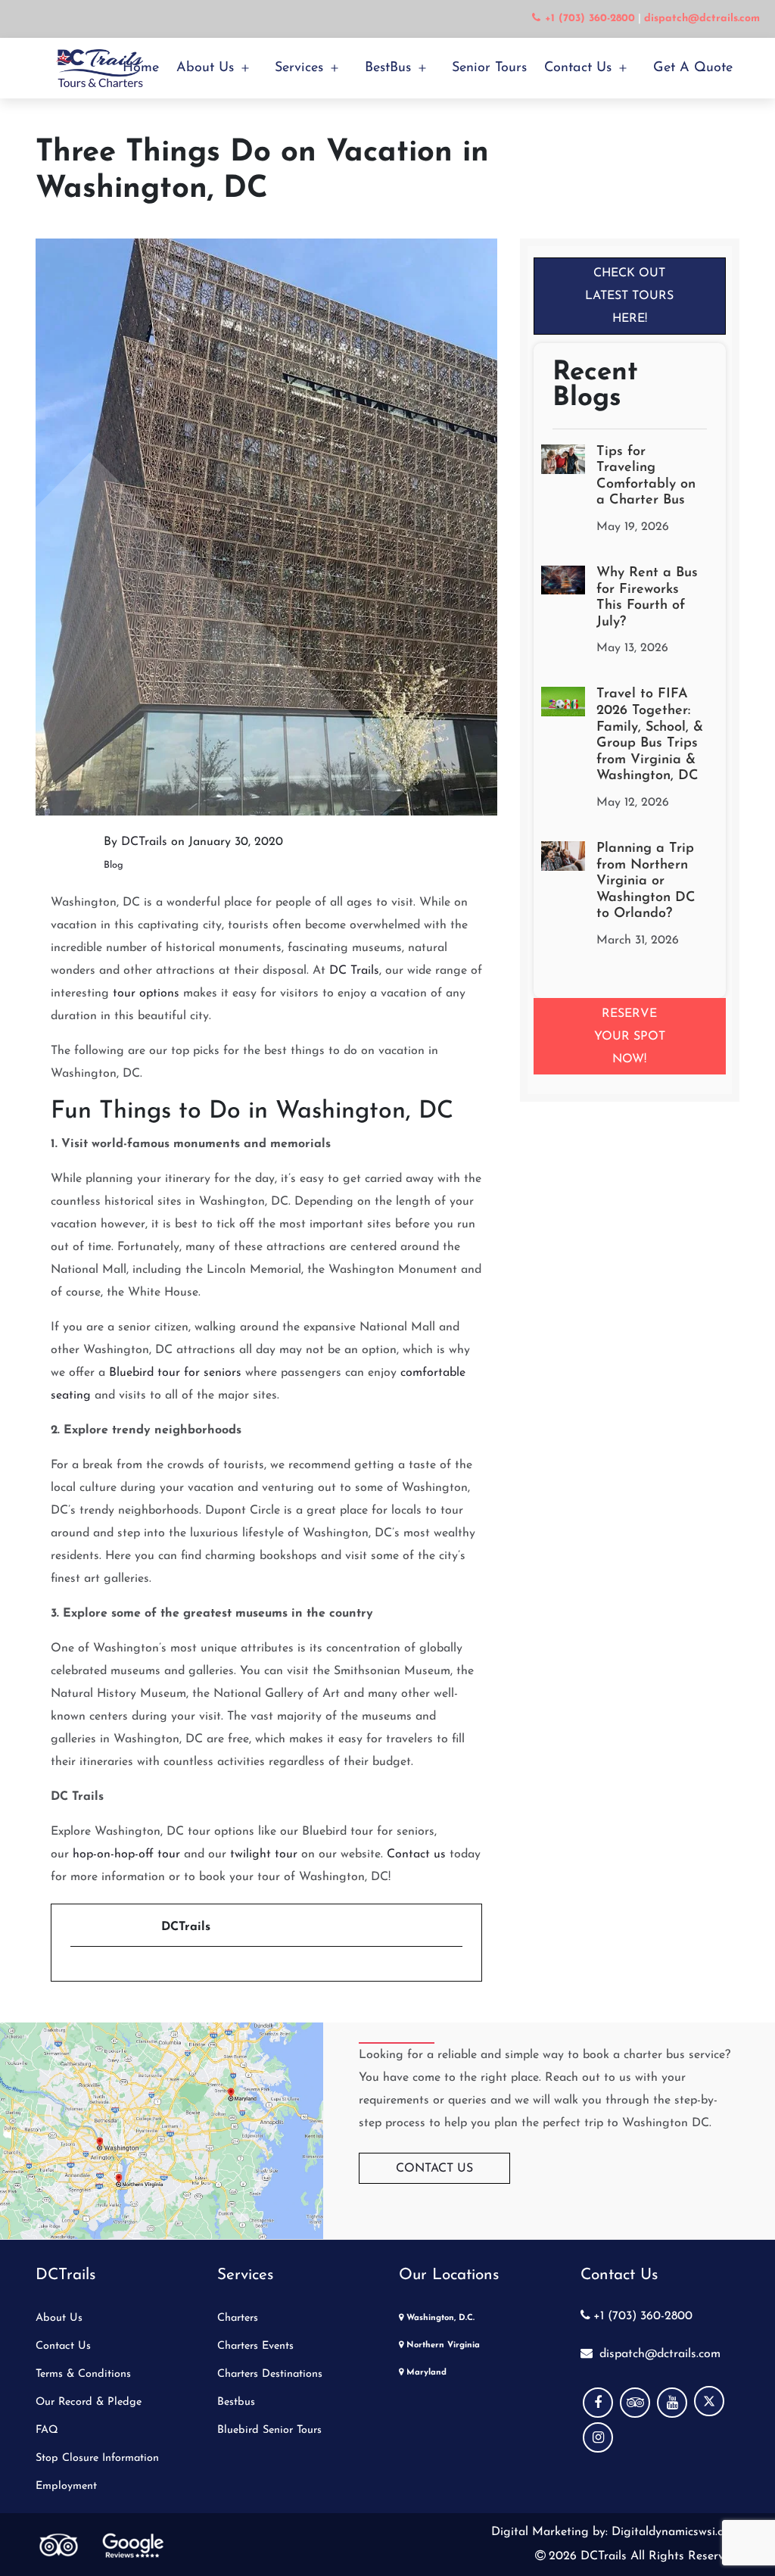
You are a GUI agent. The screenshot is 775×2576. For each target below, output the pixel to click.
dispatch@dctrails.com (658, 2354)
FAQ (47, 2430)
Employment (66, 2486)
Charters (238, 2318)
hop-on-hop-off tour (126, 1854)
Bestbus (236, 2402)
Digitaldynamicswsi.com (674, 2532)
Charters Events (255, 2346)
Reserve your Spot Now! (630, 1037)
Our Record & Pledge (89, 2402)
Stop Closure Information (97, 2458)
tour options (146, 993)
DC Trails (354, 971)
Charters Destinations (270, 2374)
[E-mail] (79, 1973)
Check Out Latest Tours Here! (629, 296)
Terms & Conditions (83, 2374)
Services (299, 68)
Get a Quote (693, 68)
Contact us (416, 1854)
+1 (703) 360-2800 (643, 2316)
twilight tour (264, 1854)
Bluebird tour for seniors (175, 1373)
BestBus (388, 68)
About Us (205, 68)
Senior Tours (489, 68)
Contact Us (578, 68)
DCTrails (144, 842)
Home (141, 68)
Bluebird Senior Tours (269, 2430)
